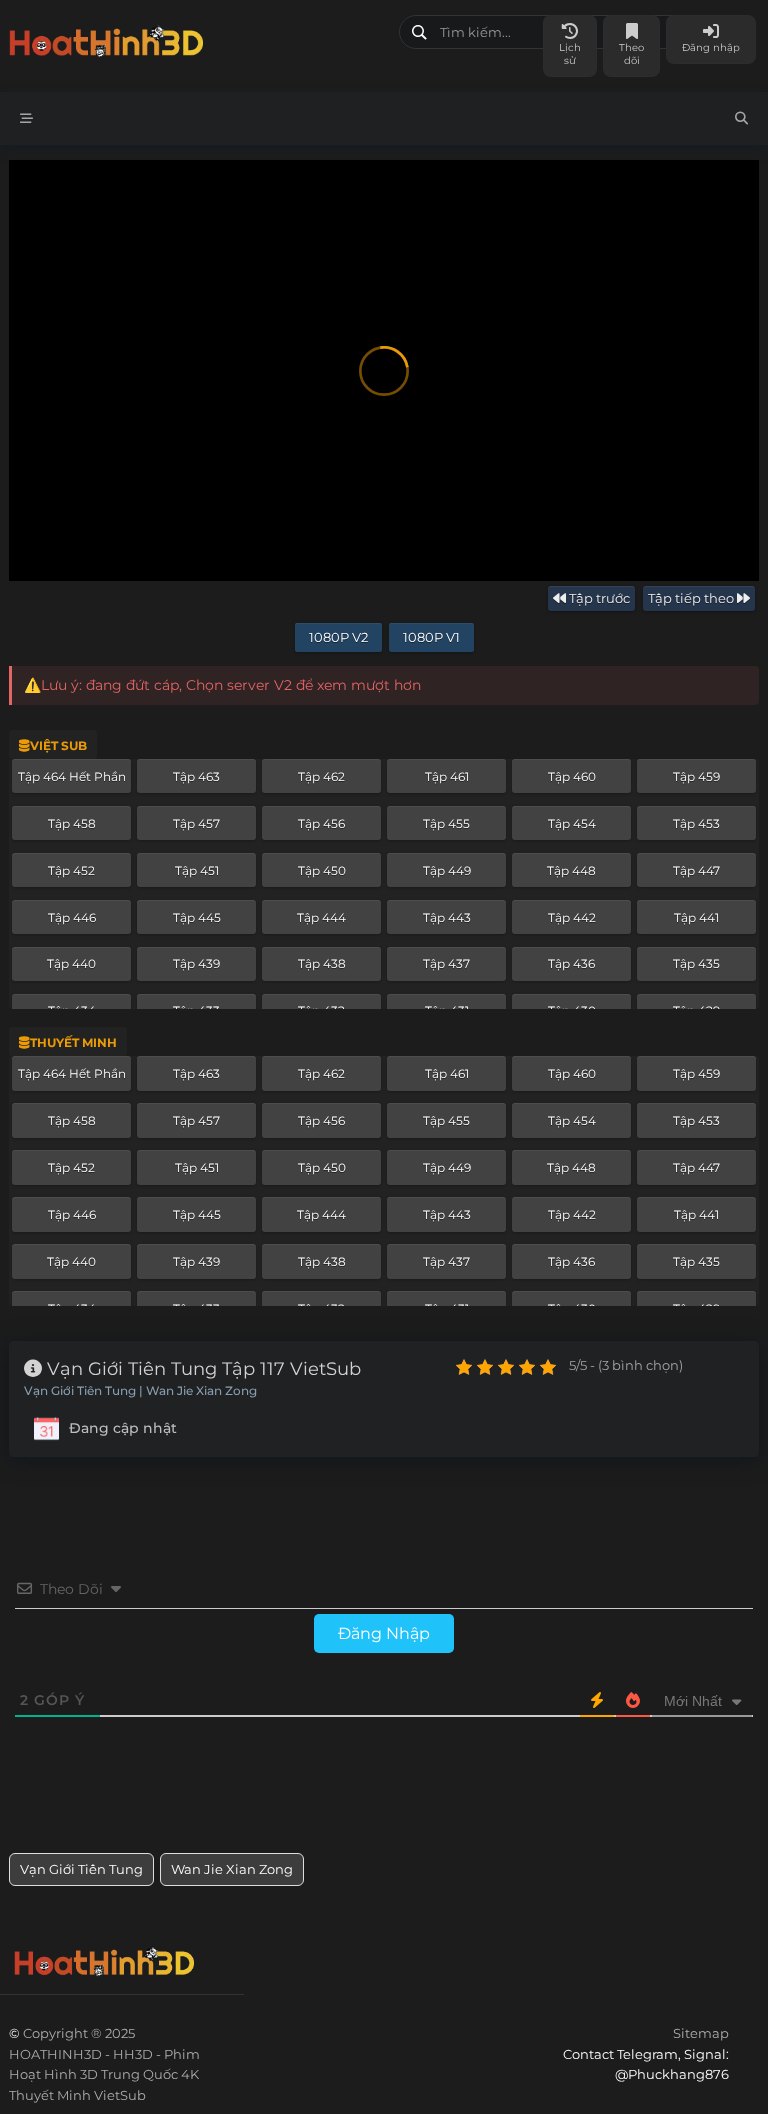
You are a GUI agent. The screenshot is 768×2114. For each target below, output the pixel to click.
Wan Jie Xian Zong (232, 1869)
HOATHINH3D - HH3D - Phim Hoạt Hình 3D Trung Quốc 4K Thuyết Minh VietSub (196, 37)
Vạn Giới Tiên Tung (81, 1869)
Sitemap (701, 2033)
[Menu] (26, 118)
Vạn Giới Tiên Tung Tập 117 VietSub (201, 1369)
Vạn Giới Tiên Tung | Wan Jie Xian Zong (140, 1391)
